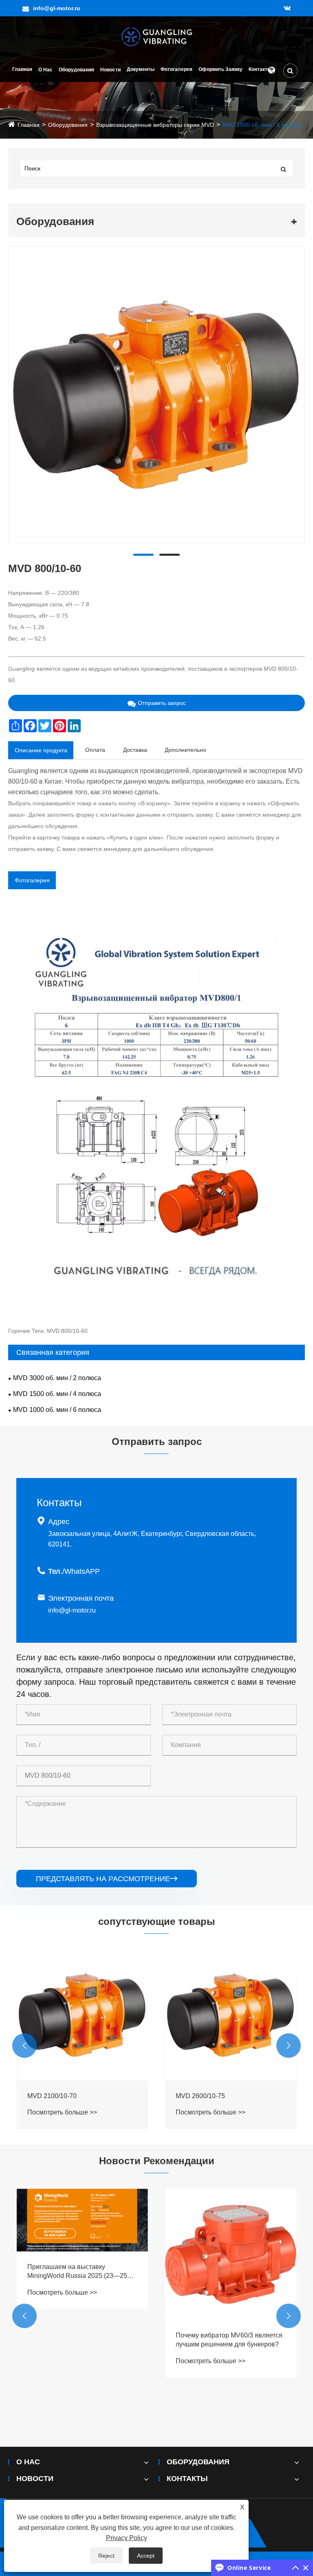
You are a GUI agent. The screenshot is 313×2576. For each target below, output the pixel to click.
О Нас (45, 70)
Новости (110, 70)
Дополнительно (185, 750)
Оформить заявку (220, 69)
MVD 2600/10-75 (52, 2096)
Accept (146, 2556)
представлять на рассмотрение (107, 1879)
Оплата (95, 750)
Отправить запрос (162, 703)
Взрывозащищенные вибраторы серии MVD (155, 125)
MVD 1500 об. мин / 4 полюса (57, 1394)
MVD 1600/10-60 (200, 2096)
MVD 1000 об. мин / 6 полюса (262, 125)
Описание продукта (41, 750)
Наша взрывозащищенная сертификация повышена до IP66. (227, 2393)
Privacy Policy (127, 2538)
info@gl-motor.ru (57, 8)
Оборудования (76, 70)
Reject (106, 2556)
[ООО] (157, 36)
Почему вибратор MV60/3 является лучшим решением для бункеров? (81, 2340)
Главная (22, 69)
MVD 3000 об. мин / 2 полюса (57, 1378)
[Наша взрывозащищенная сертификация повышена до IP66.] (231, 2281)
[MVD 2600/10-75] (82, 2015)
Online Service (249, 2568)
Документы (141, 69)
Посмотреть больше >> (62, 2112)
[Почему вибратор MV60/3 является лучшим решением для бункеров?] (82, 2254)
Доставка (135, 750)
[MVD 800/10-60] (156, 395)
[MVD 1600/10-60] (231, 2015)
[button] (24, 2046)
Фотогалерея (176, 69)
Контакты (260, 69)
